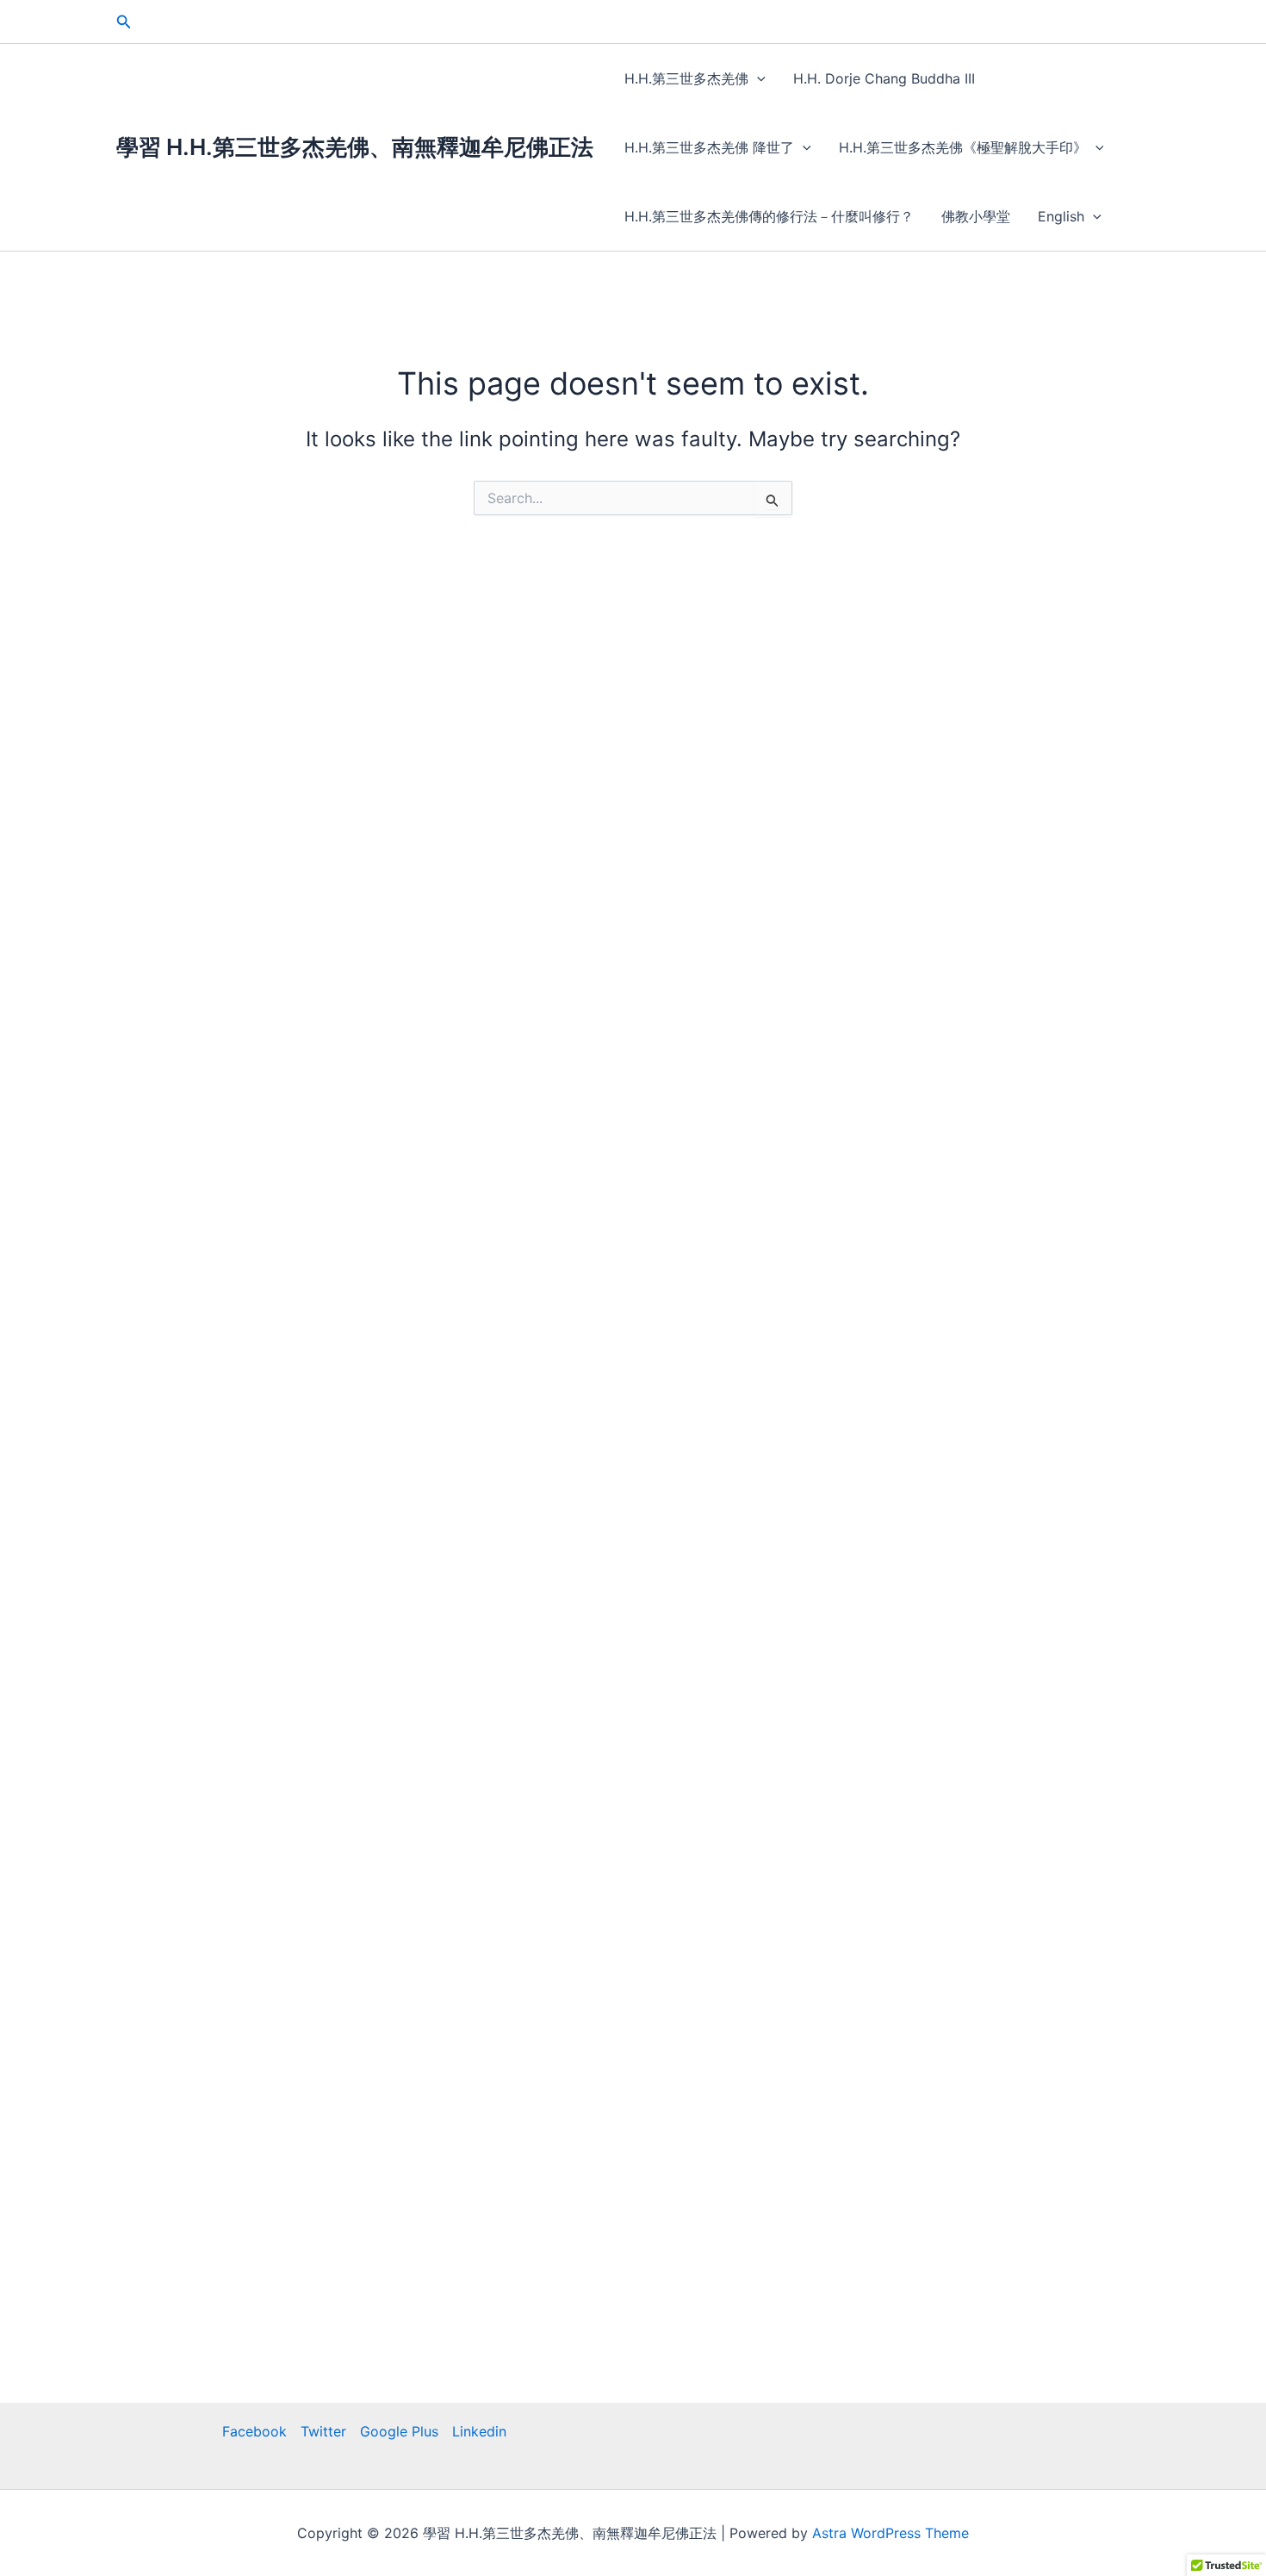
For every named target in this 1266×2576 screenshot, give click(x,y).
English (1061, 216)
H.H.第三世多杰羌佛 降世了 (709, 147)
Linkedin (479, 2431)
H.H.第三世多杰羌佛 (686, 78)
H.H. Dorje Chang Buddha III (884, 78)
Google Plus (399, 2431)
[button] (124, 22)
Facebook (254, 2431)
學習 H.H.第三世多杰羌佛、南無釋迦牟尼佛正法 (355, 147)
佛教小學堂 (976, 216)
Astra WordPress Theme (891, 2533)
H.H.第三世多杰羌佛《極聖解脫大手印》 (963, 147)
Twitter (323, 2431)
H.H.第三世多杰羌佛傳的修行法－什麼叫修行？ (769, 216)
